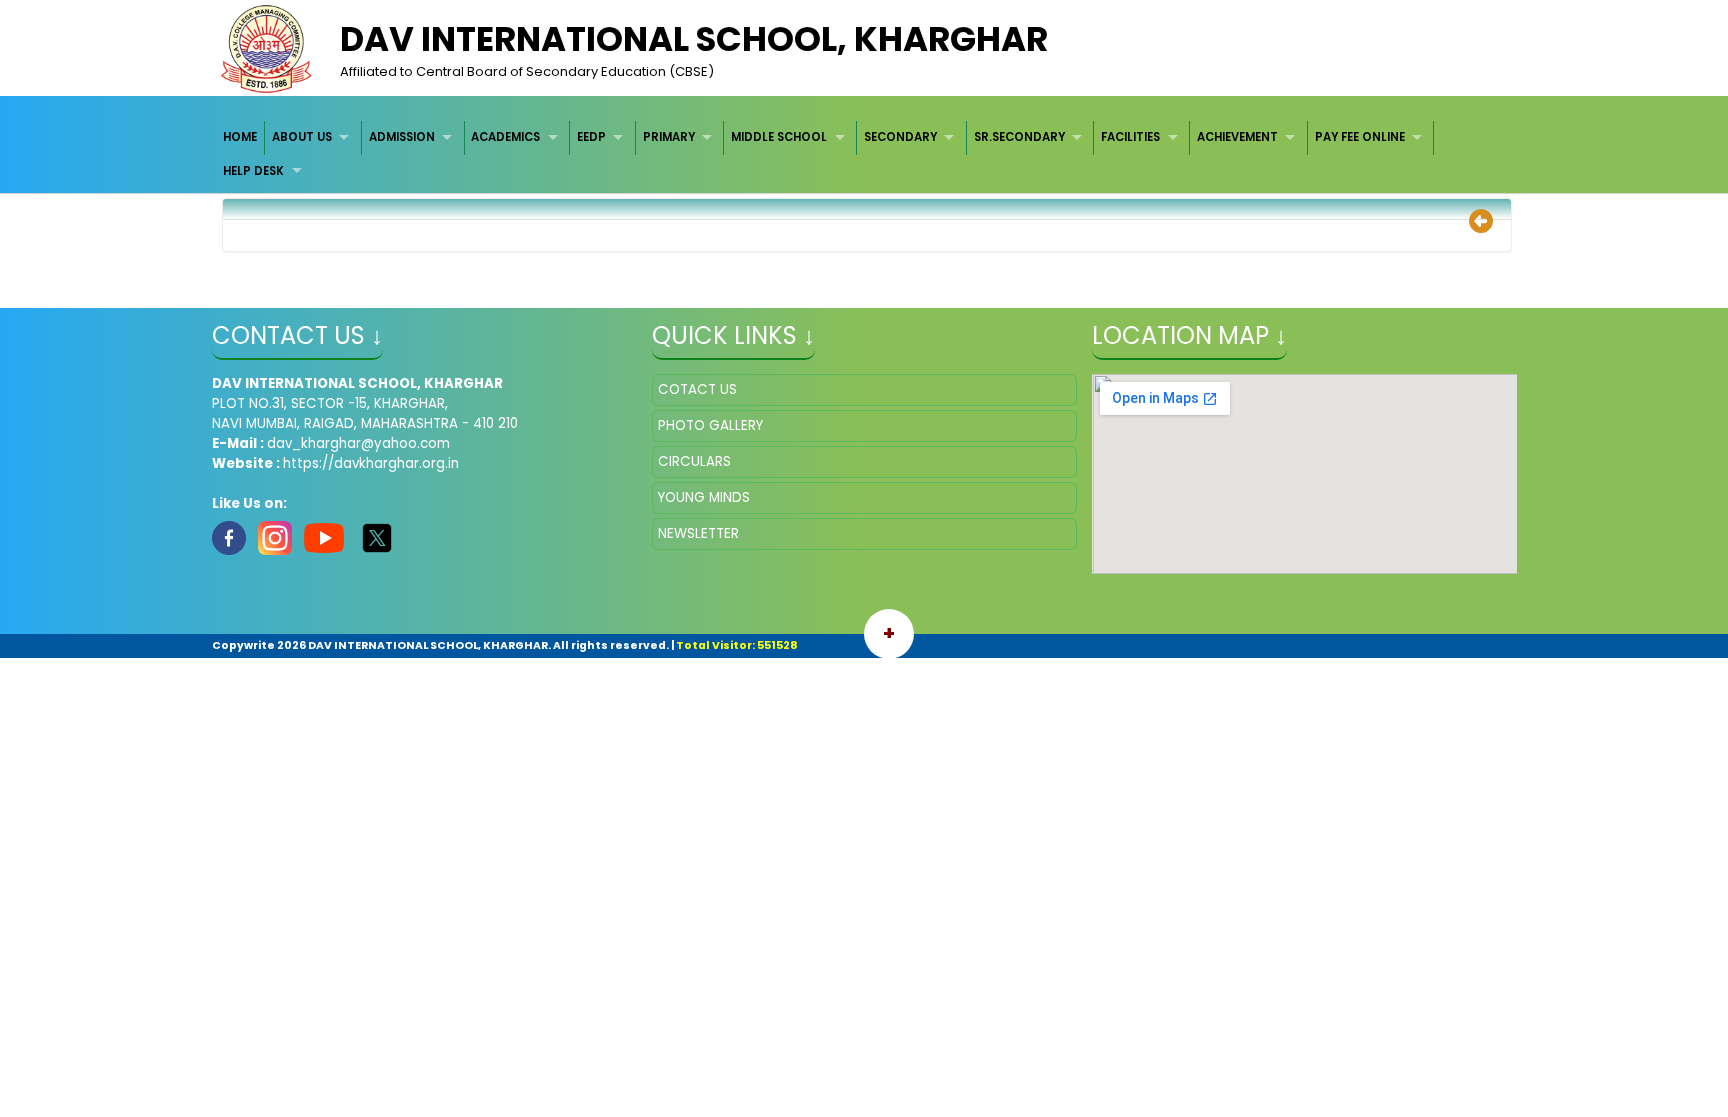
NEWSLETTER (698, 533)
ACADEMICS (505, 137)
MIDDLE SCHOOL (779, 137)
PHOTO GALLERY (710, 425)
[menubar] (864, 154)
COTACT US (697, 389)
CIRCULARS (694, 461)
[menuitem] (241, 137)
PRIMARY (669, 137)
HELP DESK (253, 171)
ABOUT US (302, 137)
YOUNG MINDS (704, 497)
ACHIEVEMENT (1237, 137)
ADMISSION (402, 137)
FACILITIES (1130, 137)
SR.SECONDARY (1019, 137)
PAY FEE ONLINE (1360, 137)
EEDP (591, 137)
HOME (240, 137)
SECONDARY (900, 137)
